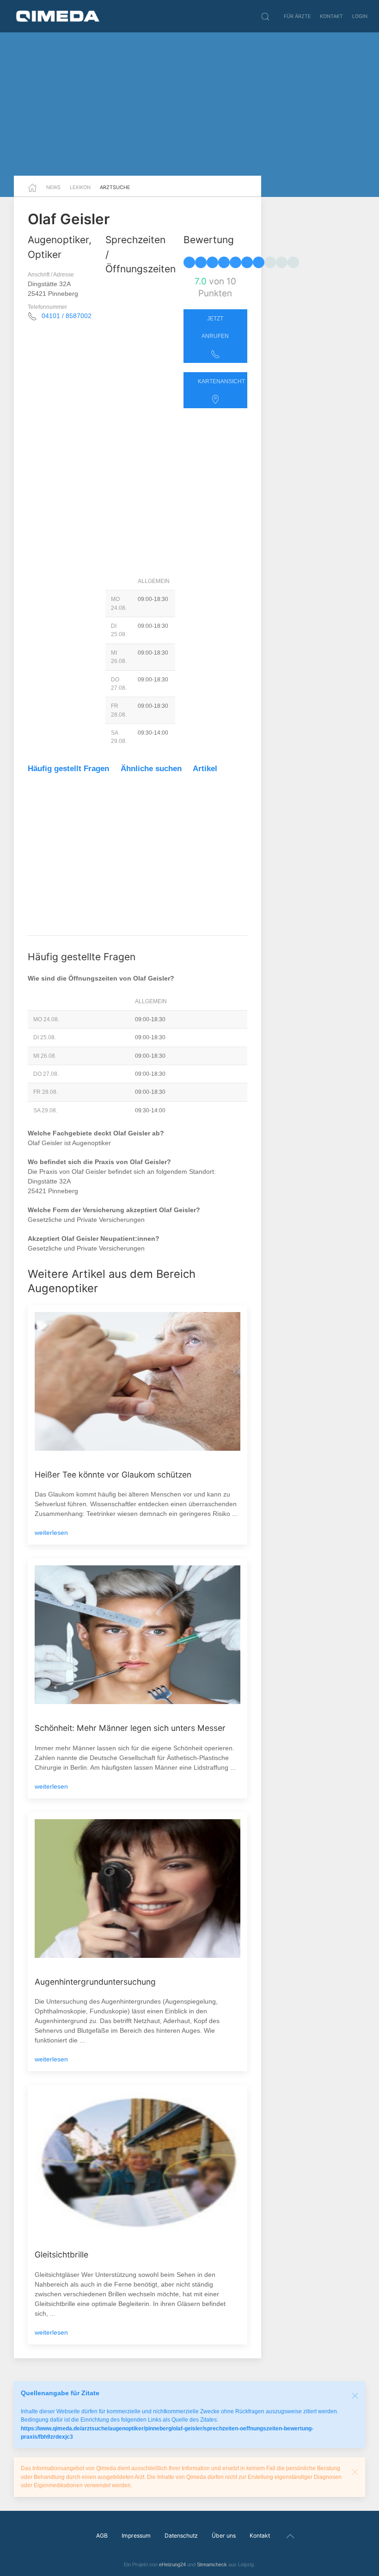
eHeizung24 (172, 2564)
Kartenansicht (221, 381)
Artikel (205, 769)
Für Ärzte (297, 16)
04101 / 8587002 (67, 316)
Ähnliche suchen (151, 769)
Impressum (136, 2536)
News (53, 187)
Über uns (224, 2536)
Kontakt (331, 16)
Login (360, 16)
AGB (102, 2536)
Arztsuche (115, 187)
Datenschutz (181, 2536)
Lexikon (80, 187)
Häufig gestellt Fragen (68, 769)
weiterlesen (51, 1533)
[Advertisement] (189, 104)
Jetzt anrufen (215, 327)
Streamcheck (212, 2564)
